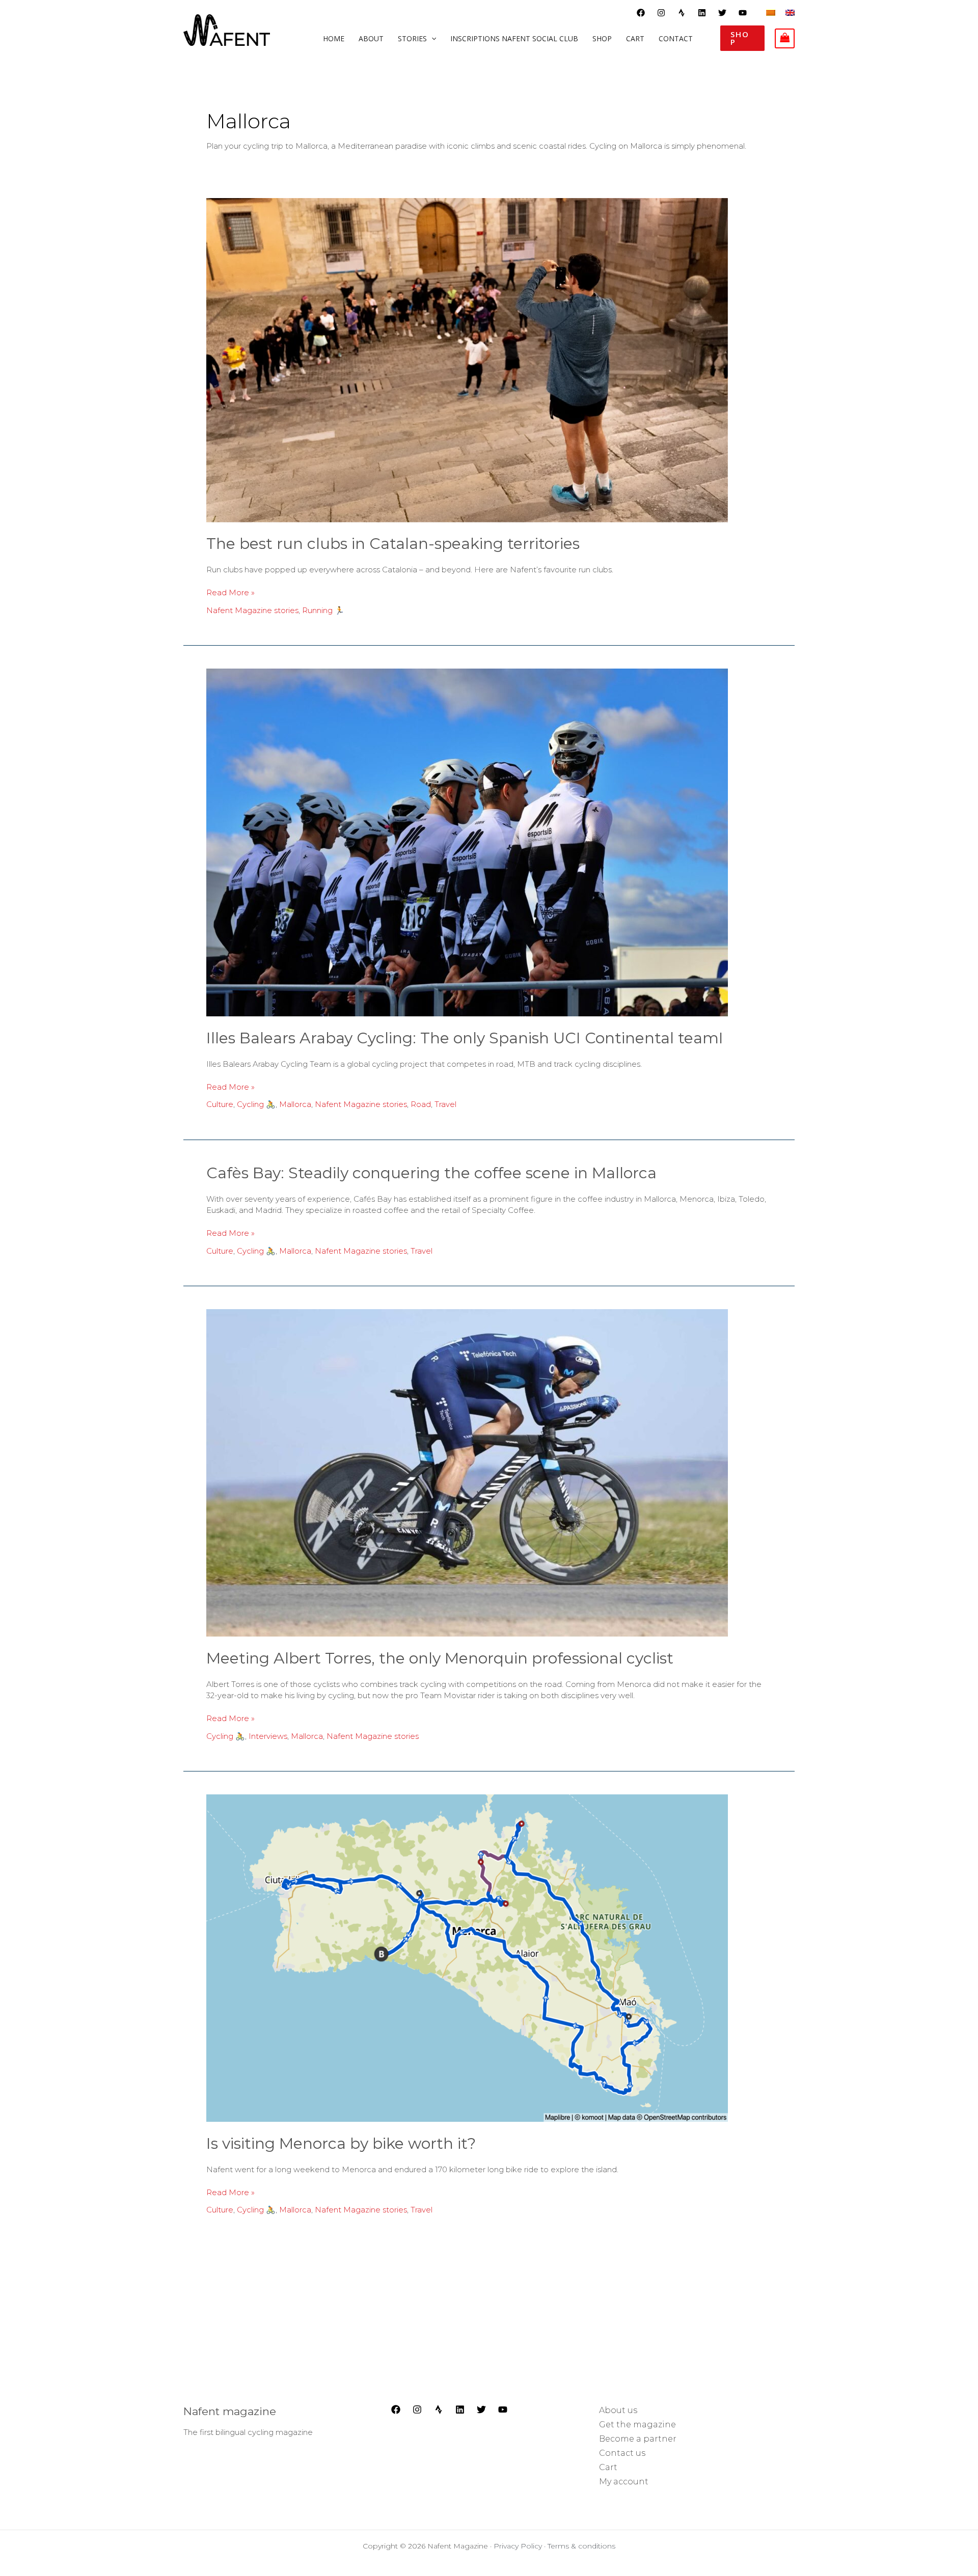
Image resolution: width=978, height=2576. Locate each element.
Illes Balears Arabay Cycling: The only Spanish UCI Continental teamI (465, 1038)
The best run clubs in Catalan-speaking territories (393, 544)
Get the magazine (637, 2425)
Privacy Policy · (521, 2546)
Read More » (230, 592)
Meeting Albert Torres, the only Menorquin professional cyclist (440, 1658)
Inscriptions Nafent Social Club (514, 39)
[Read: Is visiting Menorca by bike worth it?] (467, 1958)
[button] (742, 38)
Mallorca (295, 1104)
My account (624, 2482)
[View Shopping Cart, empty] (785, 38)
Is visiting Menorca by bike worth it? (341, 2143)
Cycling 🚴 (256, 1104)
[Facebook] (641, 13)
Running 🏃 (323, 610)
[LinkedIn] (460, 2409)
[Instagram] (661, 13)
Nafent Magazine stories (252, 610)
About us (618, 2410)
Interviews (268, 1736)
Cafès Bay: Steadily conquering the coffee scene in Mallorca (431, 1173)
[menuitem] (771, 12)
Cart (635, 39)
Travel (445, 1104)
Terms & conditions (581, 2546)
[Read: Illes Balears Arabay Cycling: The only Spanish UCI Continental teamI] (467, 842)
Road (421, 1104)
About (371, 39)
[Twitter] (722, 13)
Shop (602, 39)
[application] (431, 39)
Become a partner (638, 2439)
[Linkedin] (702, 13)
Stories (412, 39)
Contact (676, 39)
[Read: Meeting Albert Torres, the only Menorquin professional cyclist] (467, 1472)
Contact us (622, 2453)
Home (334, 39)
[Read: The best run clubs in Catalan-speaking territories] (467, 359)
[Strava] (682, 13)
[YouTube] (743, 13)
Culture (220, 1104)
